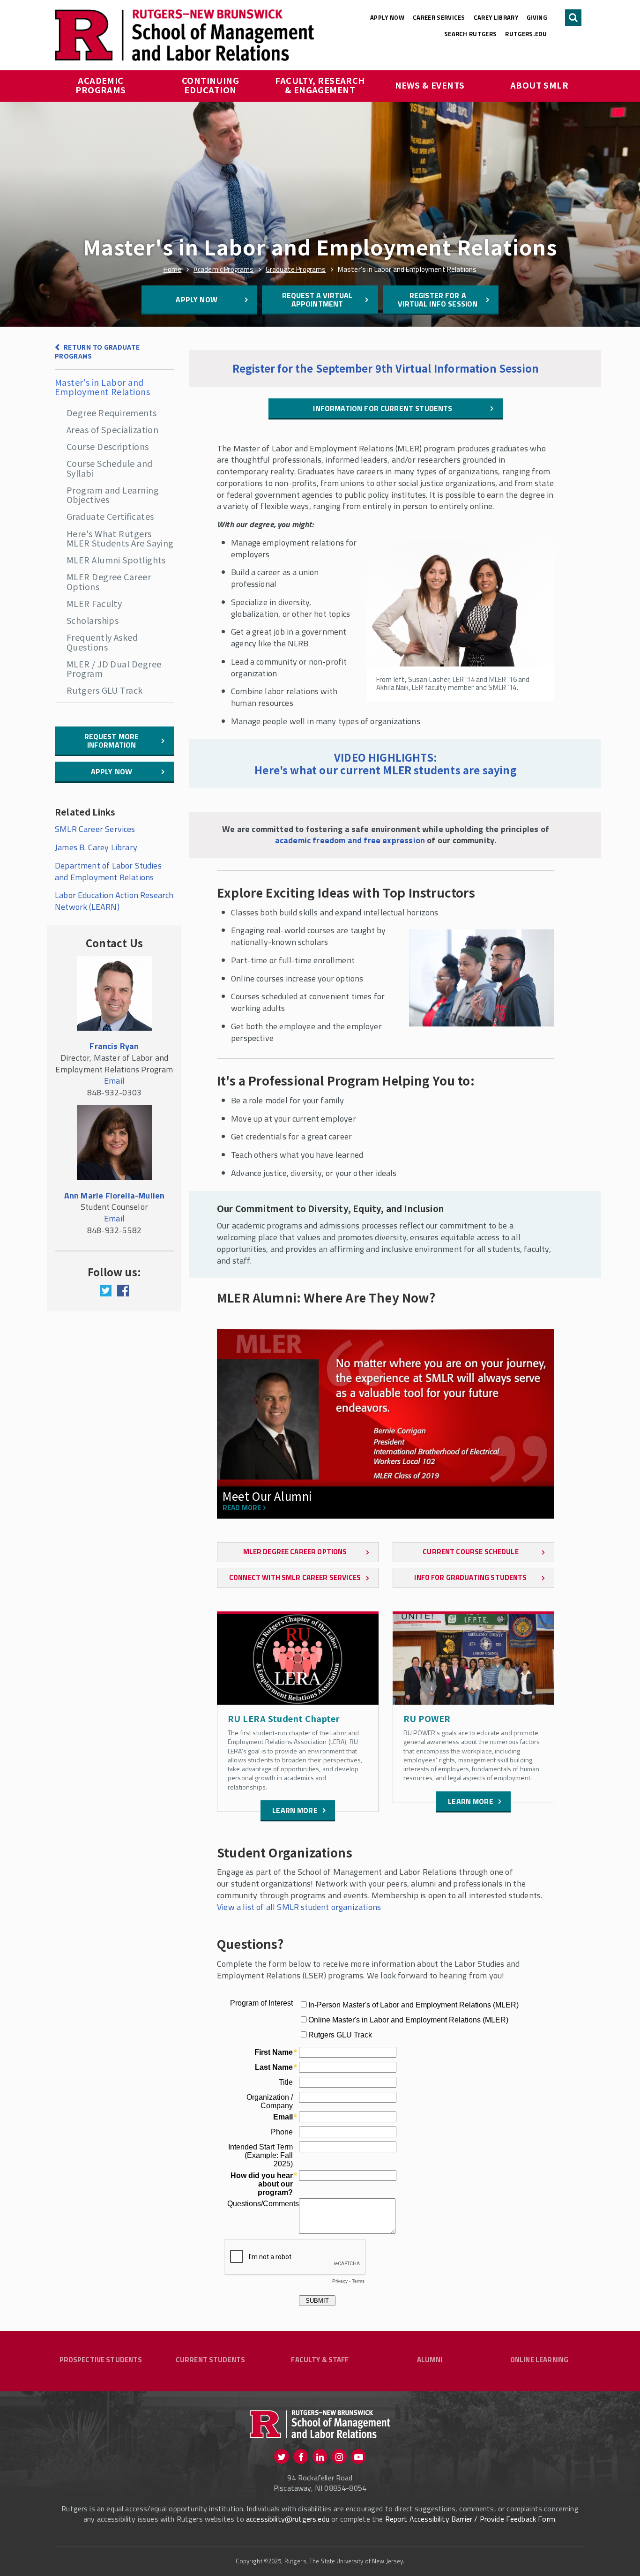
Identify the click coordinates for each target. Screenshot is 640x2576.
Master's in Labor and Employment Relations (102, 387)
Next (541, 1442)
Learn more (295, 1810)
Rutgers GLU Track (105, 690)
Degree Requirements (112, 412)
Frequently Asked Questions (102, 642)
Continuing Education (212, 85)
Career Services (439, 17)
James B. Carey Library (96, 847)
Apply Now (387, 17)
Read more (242, 1508)
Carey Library (496, 17)
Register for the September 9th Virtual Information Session (386, 368)
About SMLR (540, 85)
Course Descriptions (108, 446)
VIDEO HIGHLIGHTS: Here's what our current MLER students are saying (386, 764)
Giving (537, 17)
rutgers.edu (526, 34)
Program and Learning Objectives (113, 494)
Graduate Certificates (110, 516)
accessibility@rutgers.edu (288, 2519)
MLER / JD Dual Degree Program (114, 668)
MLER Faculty (94, 603)
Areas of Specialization (112, 429)
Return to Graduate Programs (97, 351)
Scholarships (93, 620)
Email (114, 1081)
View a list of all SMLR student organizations (299, 1907)
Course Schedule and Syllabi (110, 468)
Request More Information (112, 741)
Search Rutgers (471, 34)
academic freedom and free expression (350, 840)
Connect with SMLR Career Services (295, 1577)
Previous (231, 1442)
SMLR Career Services (95, 829)
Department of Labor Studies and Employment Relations (108, 871)
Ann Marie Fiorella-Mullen (115, 1195)
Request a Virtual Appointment (317, 300)
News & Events (430, 85)
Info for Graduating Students (470, 1577)
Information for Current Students (383, 408)
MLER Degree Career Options (109, 581)
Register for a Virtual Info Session (438, 300)
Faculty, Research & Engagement (321, 85)
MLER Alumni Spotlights (116, 560)
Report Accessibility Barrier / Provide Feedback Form (470, 2519)
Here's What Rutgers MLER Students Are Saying (120, 538)
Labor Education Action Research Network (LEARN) (114, 901)
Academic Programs (101, 85)
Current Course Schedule (470, 1552)
